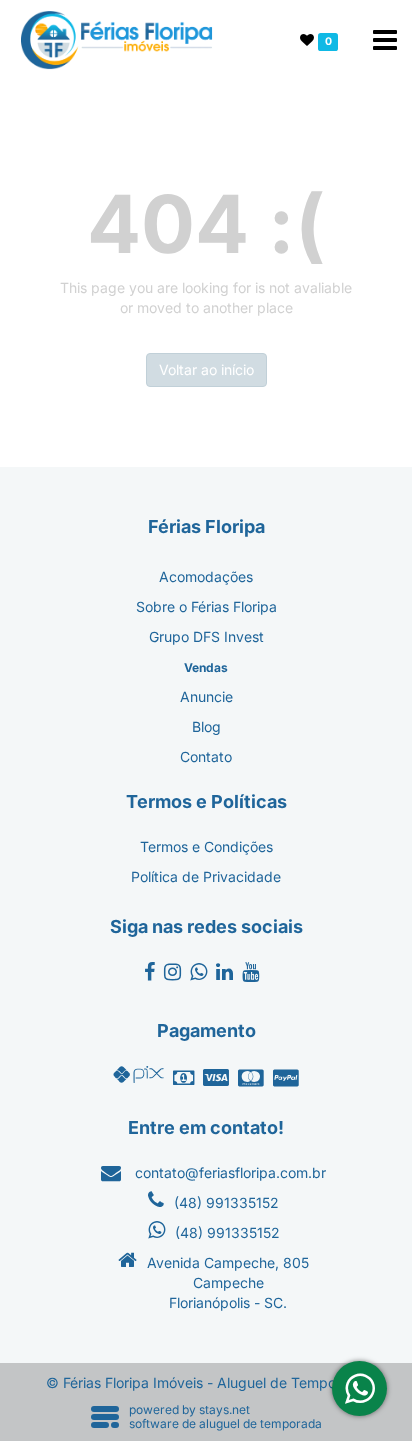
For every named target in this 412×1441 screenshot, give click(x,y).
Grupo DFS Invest (206, 636)
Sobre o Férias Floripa (206, 606)
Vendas (206, 667)
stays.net (224, 1409)
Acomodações (206, 576)
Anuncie (206, 696)
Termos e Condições (206, 846)
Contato (206, 756)
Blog (206, 726)
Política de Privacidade (206, 876)
